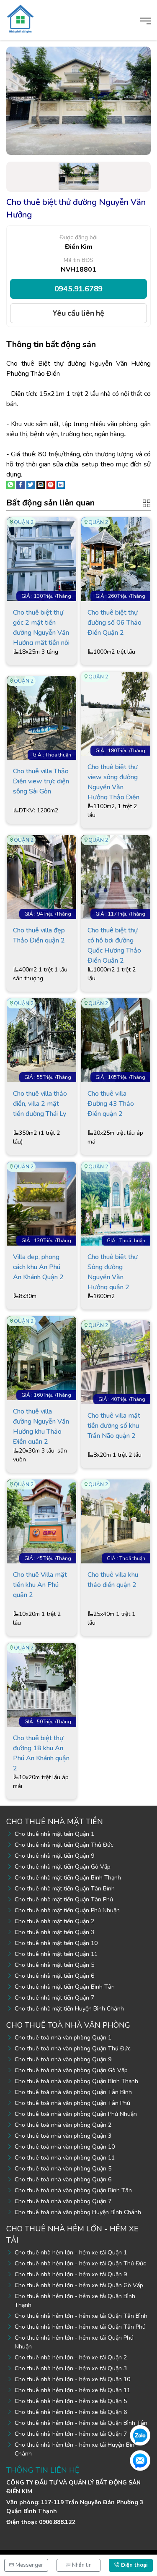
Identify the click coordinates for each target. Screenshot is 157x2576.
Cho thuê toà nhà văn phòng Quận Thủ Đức (73, 2048)
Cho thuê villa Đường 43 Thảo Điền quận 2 (111, 1104)
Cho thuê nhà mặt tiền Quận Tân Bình (65, 1889)
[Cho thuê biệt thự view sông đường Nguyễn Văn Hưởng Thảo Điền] (116, 713)
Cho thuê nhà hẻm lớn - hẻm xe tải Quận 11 (72, 2390)
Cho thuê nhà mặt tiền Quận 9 (54, 1856)
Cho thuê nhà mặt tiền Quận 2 (54, 1921)
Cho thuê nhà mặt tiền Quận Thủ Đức (64, 1845)
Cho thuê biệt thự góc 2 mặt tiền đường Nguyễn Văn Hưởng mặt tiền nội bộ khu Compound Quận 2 (41, 627)
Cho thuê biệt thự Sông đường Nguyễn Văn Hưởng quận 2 (113, 1271)
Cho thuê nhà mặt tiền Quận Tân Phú (64, 1899)
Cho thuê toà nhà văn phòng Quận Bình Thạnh (76, 2081)
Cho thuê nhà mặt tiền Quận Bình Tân (65, 1987)
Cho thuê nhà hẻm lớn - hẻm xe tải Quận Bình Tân (81, 2423)
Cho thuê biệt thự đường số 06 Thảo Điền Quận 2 (115, 623)
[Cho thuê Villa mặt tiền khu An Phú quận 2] (41, 1521)
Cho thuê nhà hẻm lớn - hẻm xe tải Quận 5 (71, 2401)
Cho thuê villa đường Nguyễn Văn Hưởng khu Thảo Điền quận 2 (41, 1425)
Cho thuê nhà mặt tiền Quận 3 (54, 1932)
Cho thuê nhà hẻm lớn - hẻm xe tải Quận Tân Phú (80, 2327)
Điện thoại (133, 2565)
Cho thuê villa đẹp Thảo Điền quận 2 (39, 935)
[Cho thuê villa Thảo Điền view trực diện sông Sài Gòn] (41, 717)
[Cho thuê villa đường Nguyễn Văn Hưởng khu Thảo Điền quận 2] (41, 1358)
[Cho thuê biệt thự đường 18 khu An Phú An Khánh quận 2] (41, 1684)
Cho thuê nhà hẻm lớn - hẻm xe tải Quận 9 (71, 2274)
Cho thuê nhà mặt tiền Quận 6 (54, 1976)
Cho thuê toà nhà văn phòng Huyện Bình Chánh (78, 2212)
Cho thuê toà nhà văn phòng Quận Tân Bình (73, 2092)
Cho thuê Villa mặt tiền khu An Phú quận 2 (40, 1585)
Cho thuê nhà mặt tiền (55, 1822)
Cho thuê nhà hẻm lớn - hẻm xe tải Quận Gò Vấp (79, 2285)
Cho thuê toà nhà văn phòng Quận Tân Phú (72, 2103)
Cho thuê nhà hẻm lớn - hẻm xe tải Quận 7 (71, 2434)
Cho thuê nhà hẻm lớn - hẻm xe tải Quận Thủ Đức (80, 2263)
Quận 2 (24, 522)
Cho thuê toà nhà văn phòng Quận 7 (63, 2201)
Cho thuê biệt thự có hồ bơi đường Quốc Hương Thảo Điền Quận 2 (114, 944)
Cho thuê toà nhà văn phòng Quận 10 (65, 2147)
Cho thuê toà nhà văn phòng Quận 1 (63, 2038)
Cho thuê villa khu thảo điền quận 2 (113, 1580)
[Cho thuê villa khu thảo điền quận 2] (116, 1521)
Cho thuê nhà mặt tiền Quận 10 (56, 1943)
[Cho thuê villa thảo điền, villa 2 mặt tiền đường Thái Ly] (41, 1040)
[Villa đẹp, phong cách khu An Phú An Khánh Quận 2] (41, 1203)
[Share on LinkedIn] (61, 484)
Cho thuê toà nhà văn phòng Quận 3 (63, 2136)
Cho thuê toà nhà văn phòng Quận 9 (63, 2059)
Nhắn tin (81, 2565)
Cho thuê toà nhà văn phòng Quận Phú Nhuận (76, 2114)
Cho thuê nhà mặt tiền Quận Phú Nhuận (67, 1910)
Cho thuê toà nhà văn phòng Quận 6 (63, 2179)
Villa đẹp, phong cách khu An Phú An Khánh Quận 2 (38, 1267)
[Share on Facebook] (21, 484)
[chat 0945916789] (140, 2435)
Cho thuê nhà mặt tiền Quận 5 (54, 1965)
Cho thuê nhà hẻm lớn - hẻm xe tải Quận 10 (72, 2379)
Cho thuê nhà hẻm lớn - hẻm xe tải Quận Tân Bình (81, 2316)
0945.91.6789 (79, 289)
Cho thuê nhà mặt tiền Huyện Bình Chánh (69, 2009)
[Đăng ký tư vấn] (140, 2460)
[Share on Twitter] (31, 484)
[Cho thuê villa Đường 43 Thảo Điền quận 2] (116, 1040)
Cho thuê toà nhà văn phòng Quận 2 (63, 2125)
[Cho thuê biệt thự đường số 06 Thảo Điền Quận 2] (116, 559)
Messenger (29, 2565)
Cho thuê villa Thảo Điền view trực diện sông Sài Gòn (41, 781)
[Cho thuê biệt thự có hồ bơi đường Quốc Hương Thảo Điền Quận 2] (116, 877)
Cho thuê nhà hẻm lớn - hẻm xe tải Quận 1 (71, 2253)
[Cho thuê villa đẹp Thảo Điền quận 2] (41, 877)
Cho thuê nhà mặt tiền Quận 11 (56, 1954)
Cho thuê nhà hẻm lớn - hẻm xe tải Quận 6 (71, 2412)
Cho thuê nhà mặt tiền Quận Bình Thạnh (68, 1878)
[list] (147, 503)
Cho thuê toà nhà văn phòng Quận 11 (65, 2158)
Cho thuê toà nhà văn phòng (68, 2025)
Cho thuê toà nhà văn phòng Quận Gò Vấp (71, 2070)
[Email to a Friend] (41, 484)
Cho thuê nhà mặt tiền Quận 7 (54, 1998)
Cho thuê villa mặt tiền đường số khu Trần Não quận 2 (114, 1426)
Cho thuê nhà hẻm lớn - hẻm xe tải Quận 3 (71, 2368)
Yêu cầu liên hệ (78, 313)
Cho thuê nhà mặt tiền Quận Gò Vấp (63, 1867)
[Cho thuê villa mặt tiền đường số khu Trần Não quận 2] (116, 1362)
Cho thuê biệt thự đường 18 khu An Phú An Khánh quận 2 (41, 1752)
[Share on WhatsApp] (10, 484)
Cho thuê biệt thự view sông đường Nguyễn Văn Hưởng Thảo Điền (113, 781)
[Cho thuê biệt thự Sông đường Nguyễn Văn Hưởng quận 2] (116, 1203)
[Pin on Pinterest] (51, 484)
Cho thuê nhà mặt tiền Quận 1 (54, 1834)
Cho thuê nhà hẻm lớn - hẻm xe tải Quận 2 (71, 2357)
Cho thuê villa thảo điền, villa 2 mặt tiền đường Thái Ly (40, 1104)
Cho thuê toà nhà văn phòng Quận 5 (63, 2169)
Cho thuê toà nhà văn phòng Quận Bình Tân (73, 2190)
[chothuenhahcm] (20, 18)
